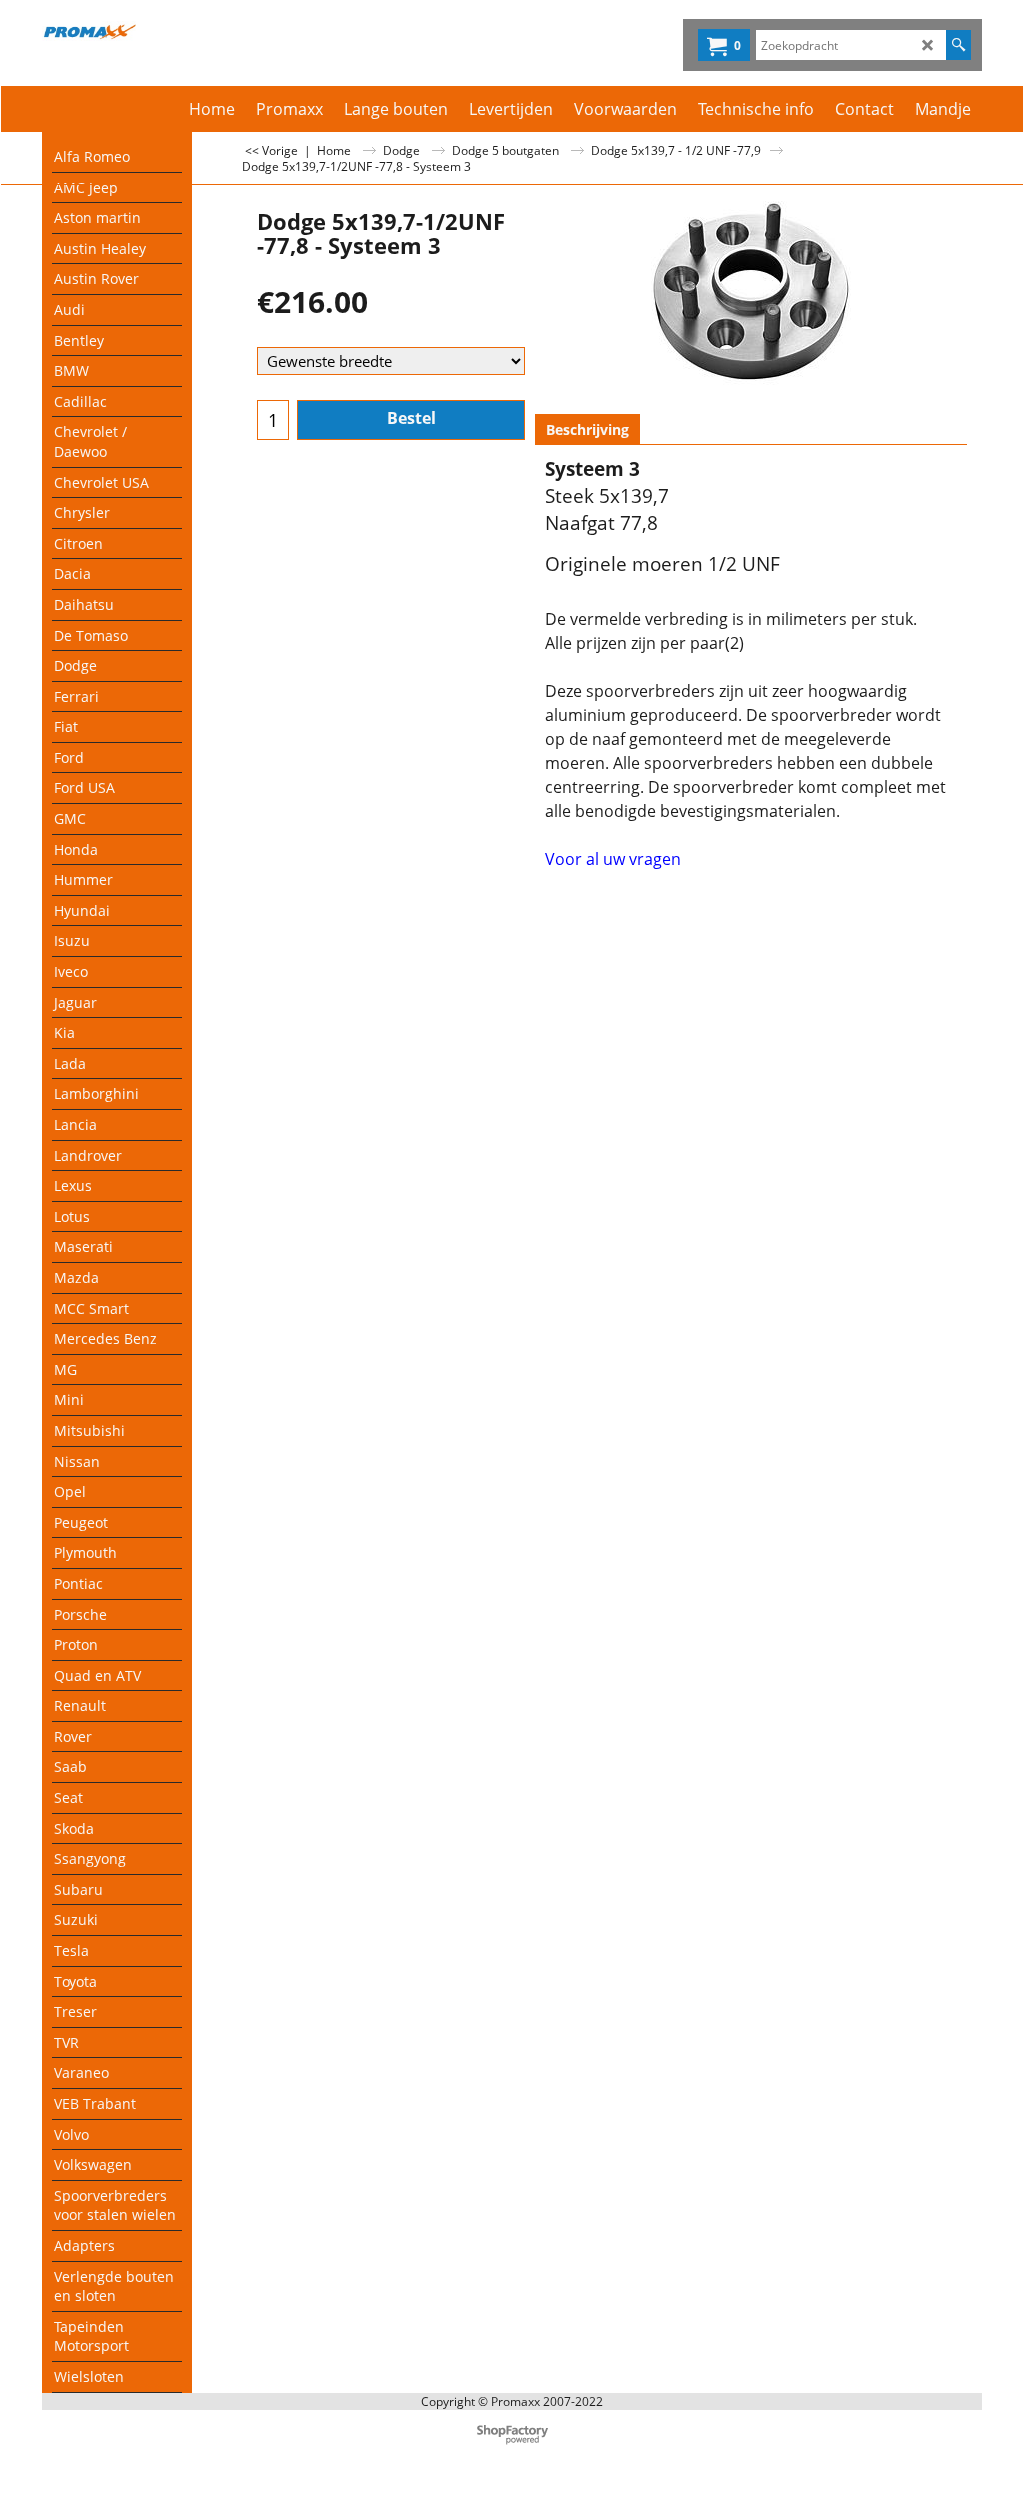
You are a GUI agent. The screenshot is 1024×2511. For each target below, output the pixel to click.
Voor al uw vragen (613, 859)
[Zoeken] (958, 45)
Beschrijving (587, 429)
